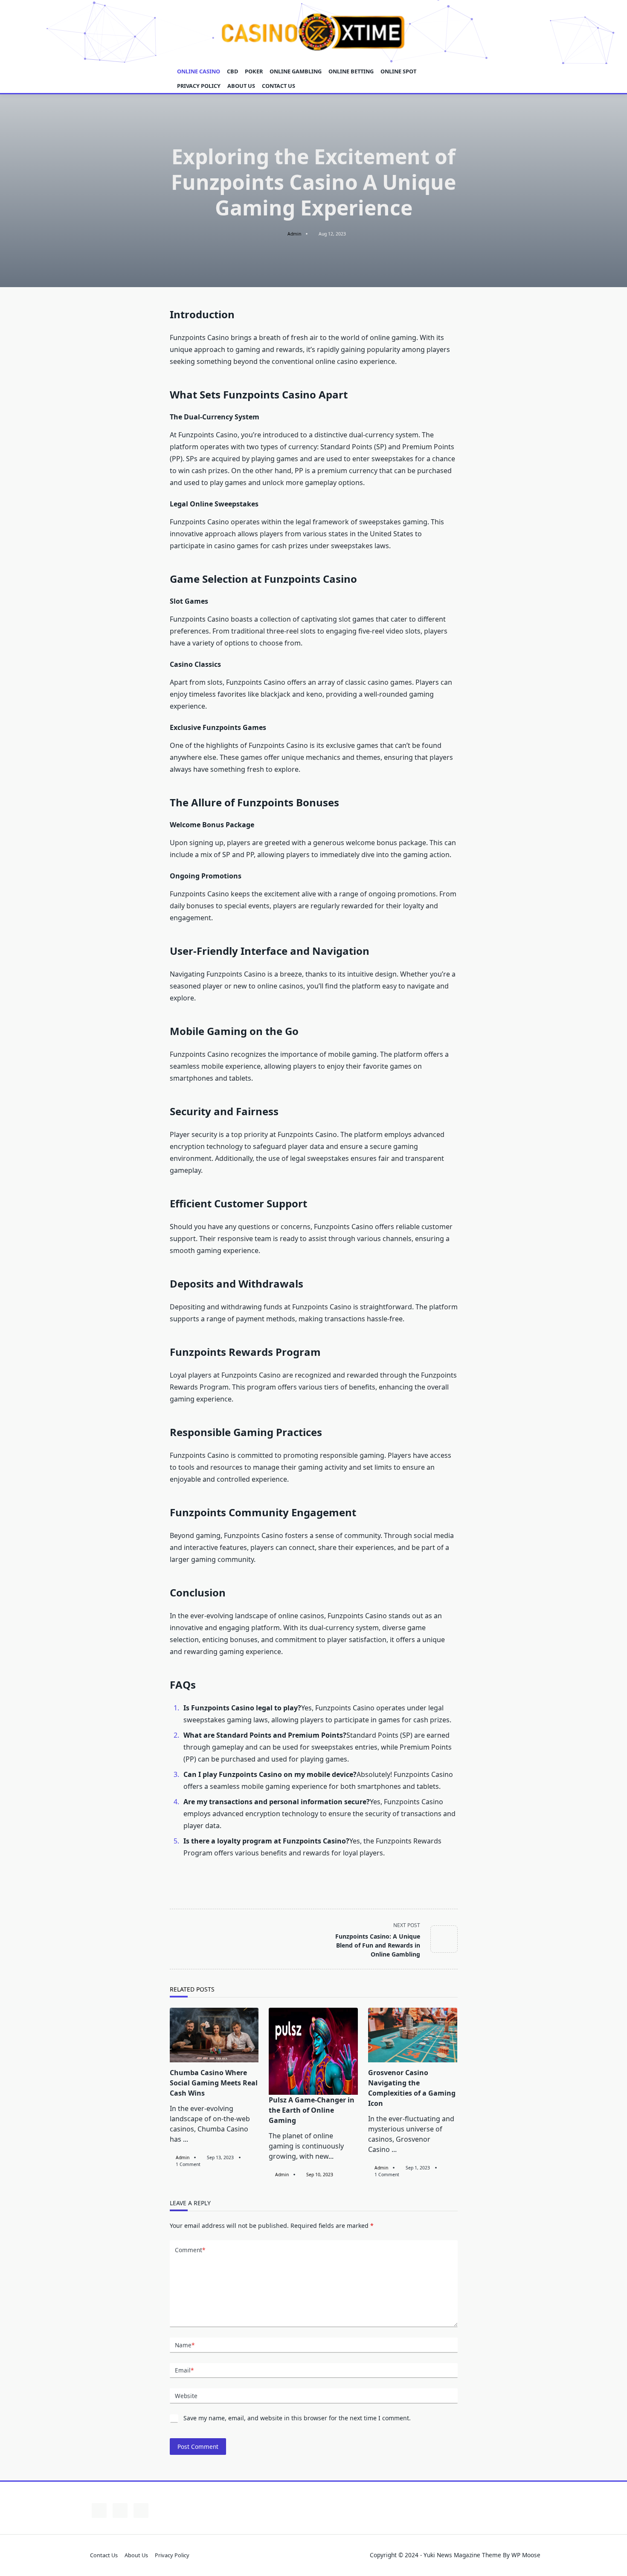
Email (184, 2370)
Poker (254, 71)
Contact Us (279, 86)
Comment (190, 2250)
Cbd (232, 71)
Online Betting (351, 71)
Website (186, 2396)
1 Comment (188, 2164)
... (186, 2139)
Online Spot (398, 71)
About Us (241, 86)
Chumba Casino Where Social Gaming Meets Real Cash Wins (214, 2083)
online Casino (199, 71)
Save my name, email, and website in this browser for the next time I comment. (297, 2418)
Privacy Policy (199, 86)
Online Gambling (296, 71)
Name (185, 2345)
